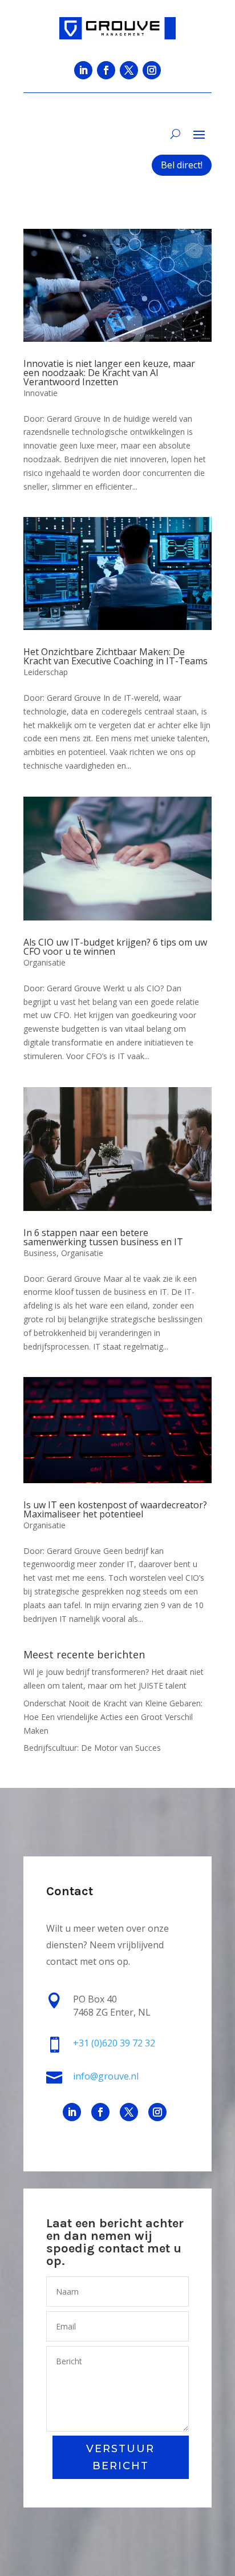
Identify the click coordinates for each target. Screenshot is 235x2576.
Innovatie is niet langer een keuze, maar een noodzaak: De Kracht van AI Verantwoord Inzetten (109, 373)
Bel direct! (182, 165)
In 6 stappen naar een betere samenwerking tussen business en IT (103, 1237)
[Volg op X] (129, 70)
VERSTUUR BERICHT (120, 2458)
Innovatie (40, 393)
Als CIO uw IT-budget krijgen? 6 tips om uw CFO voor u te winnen (115, 947)
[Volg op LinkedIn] (83, 70)
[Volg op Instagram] (152, 70)
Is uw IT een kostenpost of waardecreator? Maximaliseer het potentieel (115, 1509)
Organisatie (44, 962)
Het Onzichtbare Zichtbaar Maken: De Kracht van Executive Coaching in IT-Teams (116, 656)
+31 (114, 2043)
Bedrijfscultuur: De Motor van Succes (92, 1748)
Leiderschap (46, 672)
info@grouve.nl (106, 2076)
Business (40, 1253)
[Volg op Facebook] (106, 70)
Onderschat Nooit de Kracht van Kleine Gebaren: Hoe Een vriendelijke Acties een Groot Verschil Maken (113, 1717)
